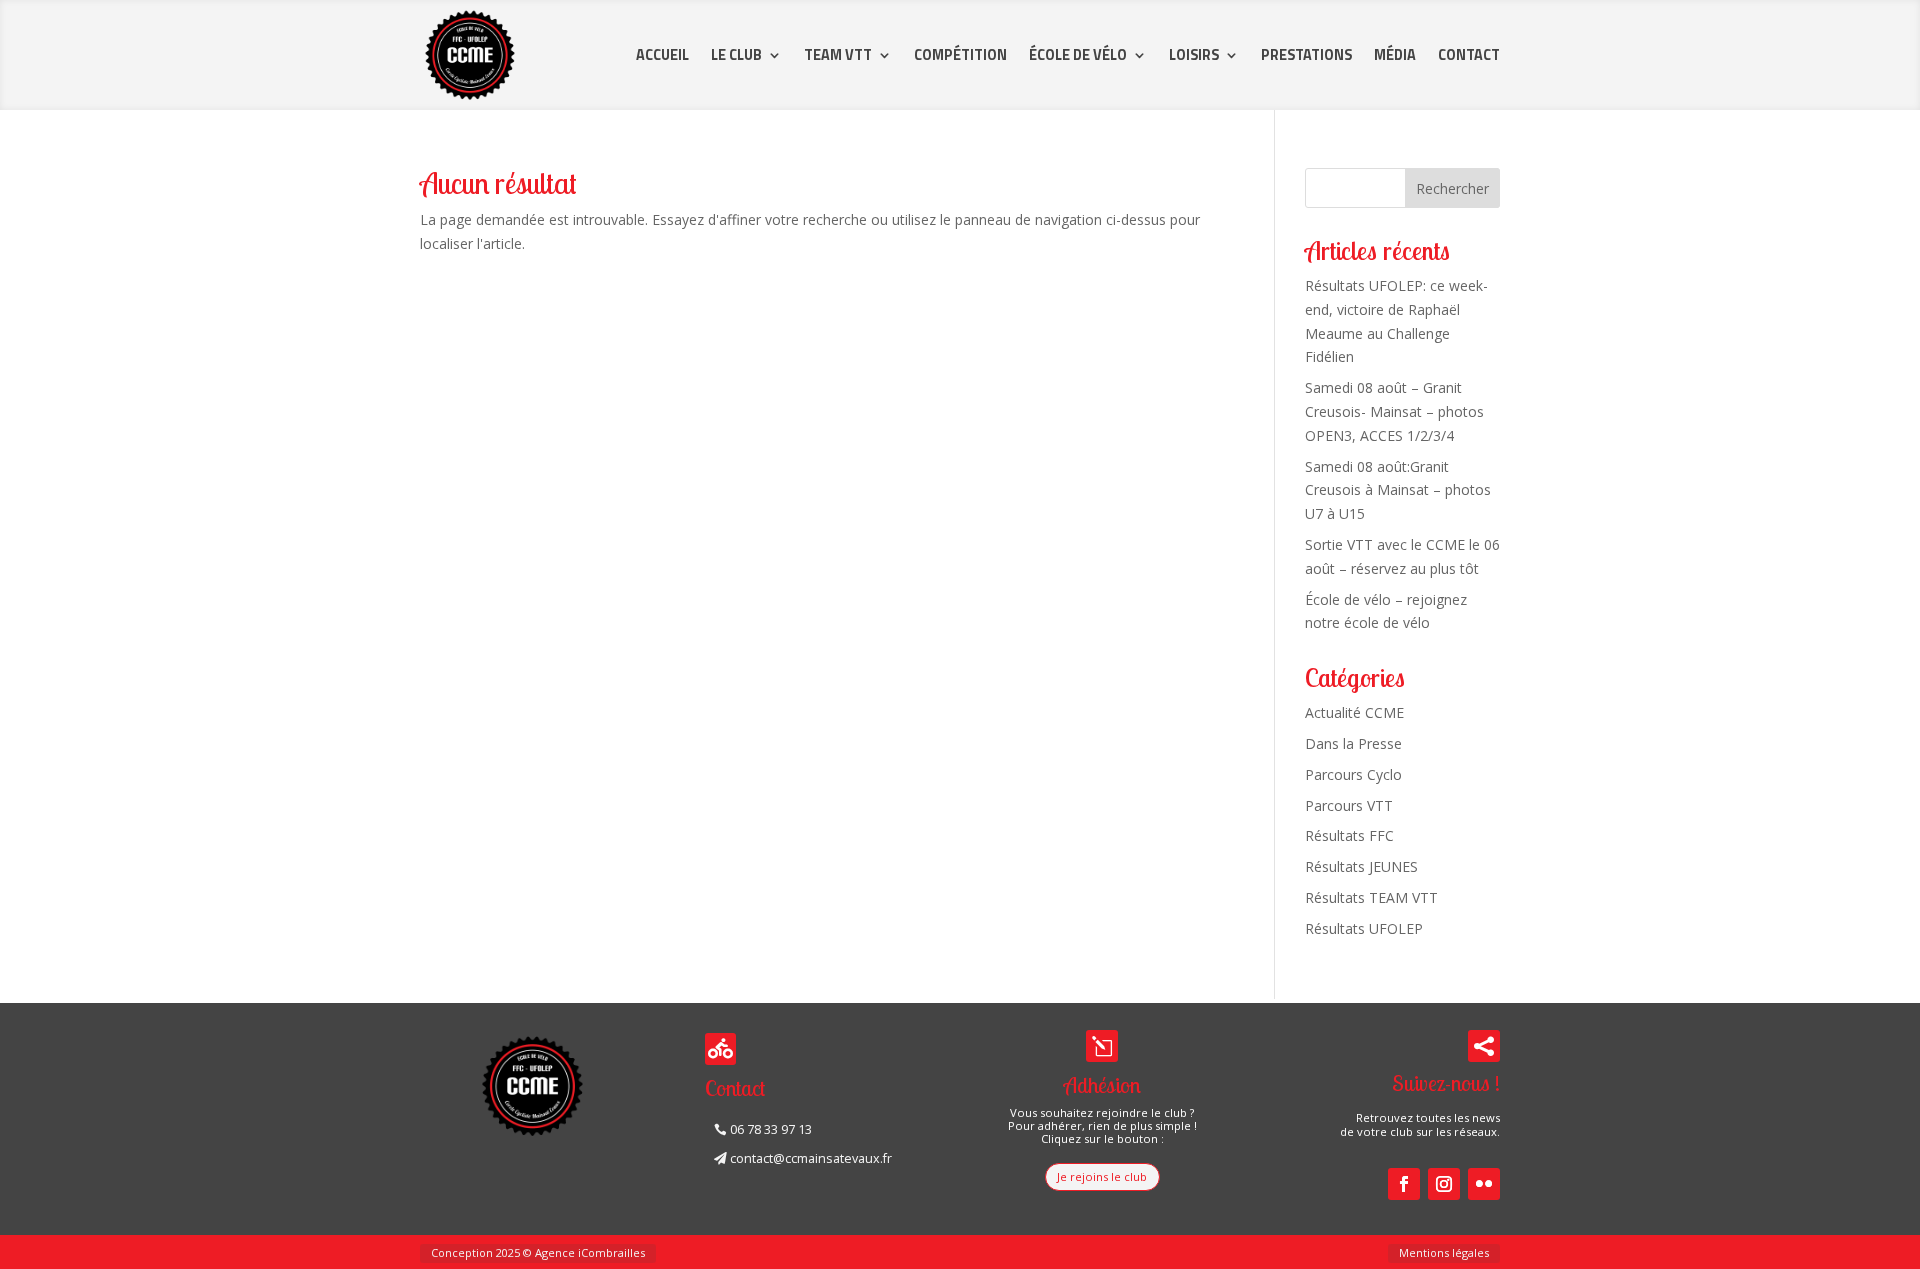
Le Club (736, 55)
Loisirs (1194, 55)
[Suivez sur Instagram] (1444, 1184)
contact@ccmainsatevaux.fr (811, 1158)
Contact (1469, 55)
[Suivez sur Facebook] (1404, 1184)
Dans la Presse (1353, 743)
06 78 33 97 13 (771, 1129)
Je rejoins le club (1102, 1176)
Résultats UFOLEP (1364, 928)
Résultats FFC (1349, 835)
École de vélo (1078, 55)
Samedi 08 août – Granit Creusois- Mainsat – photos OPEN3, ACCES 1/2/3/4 (1394, 411)
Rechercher (1452, 188)
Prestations (1306, 55)
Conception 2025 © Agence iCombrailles (538, 1252)
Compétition (960, 55)
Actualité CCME (1354, 712)
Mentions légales (1444, 1252)
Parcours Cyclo (1353, 774)
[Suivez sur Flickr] (1484, 1184)
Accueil (662, 55)
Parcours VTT (1349, 805)
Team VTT (838, 55)
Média (1395, 55)
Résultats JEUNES (1361, 866)
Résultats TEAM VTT (1371, 897)
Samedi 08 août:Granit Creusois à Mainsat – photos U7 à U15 (1398, 490)
